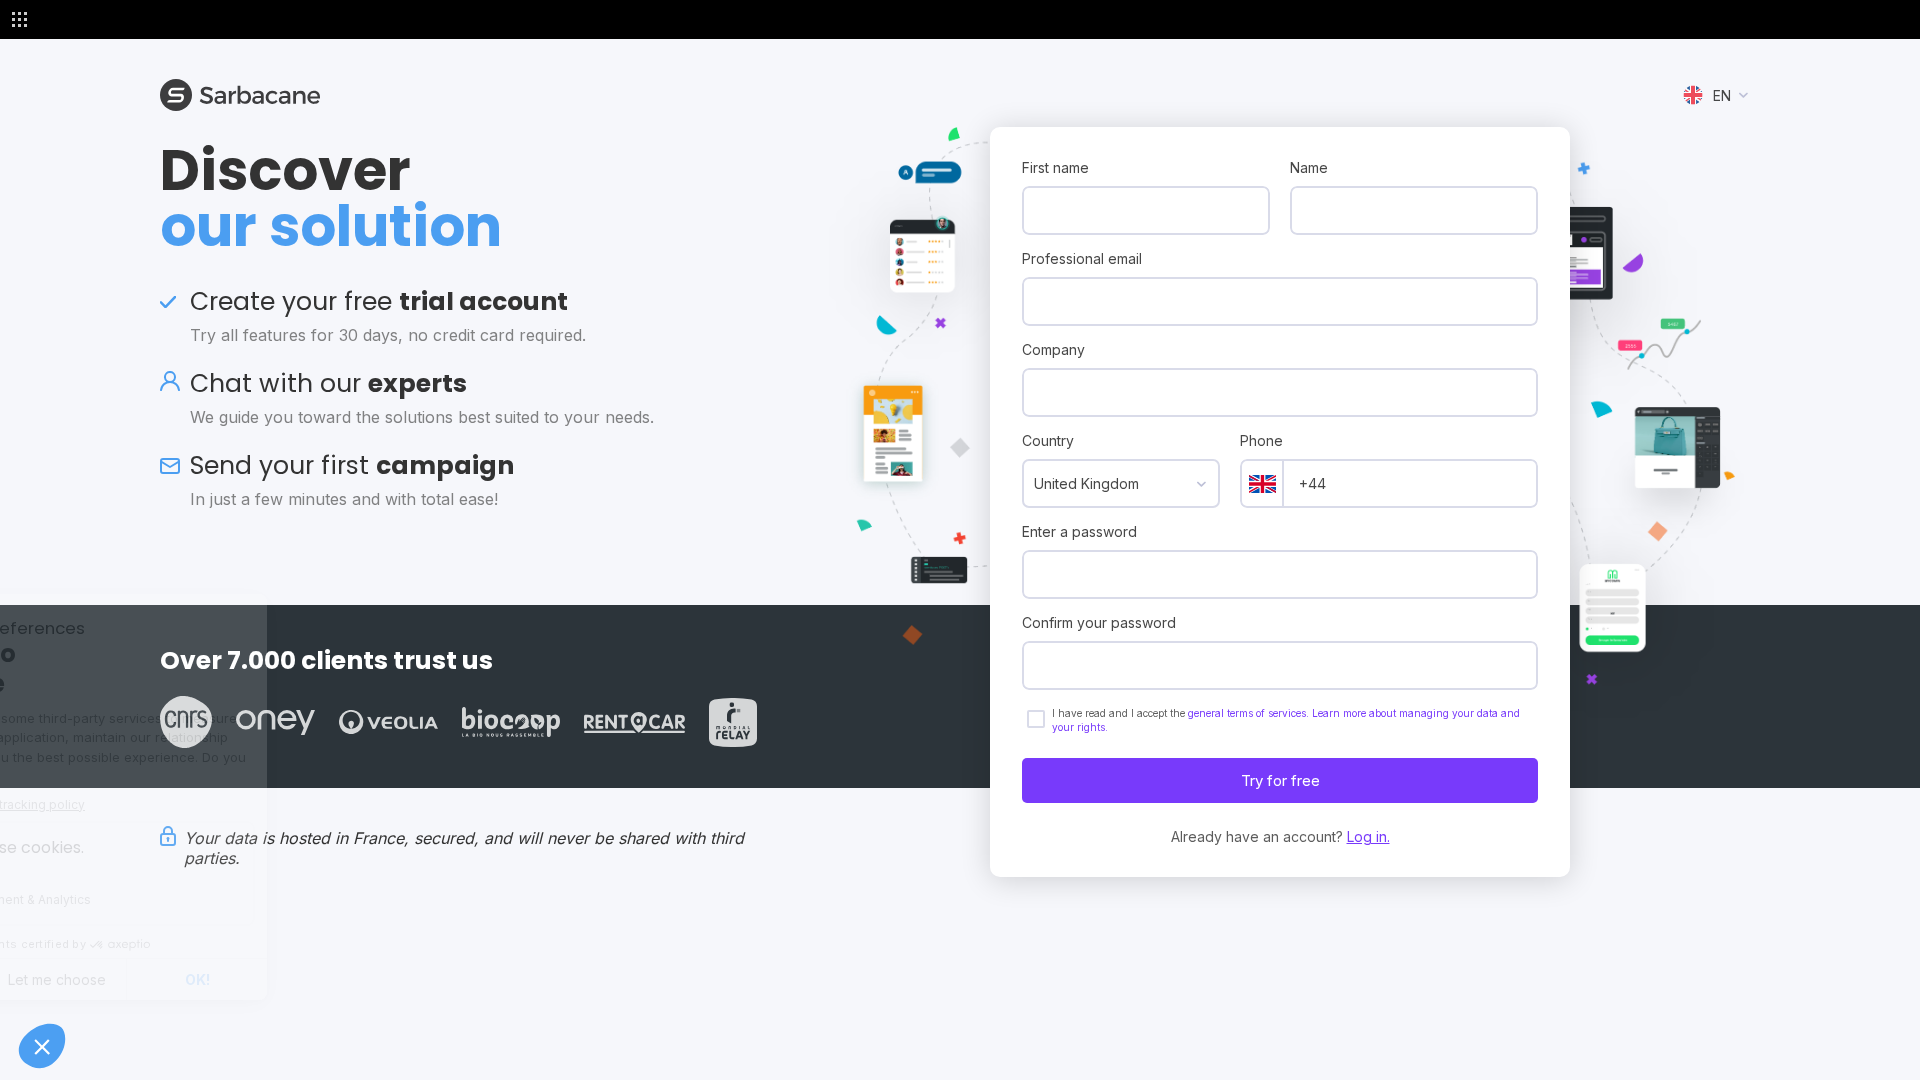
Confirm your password (1099, 622)
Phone (1261, 440)
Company (1053, 349)
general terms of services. (1250, 713)
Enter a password (1079, 531)
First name (1055, 167)
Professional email (1082, 258)
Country (1048, 440)
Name (1309, 167)
